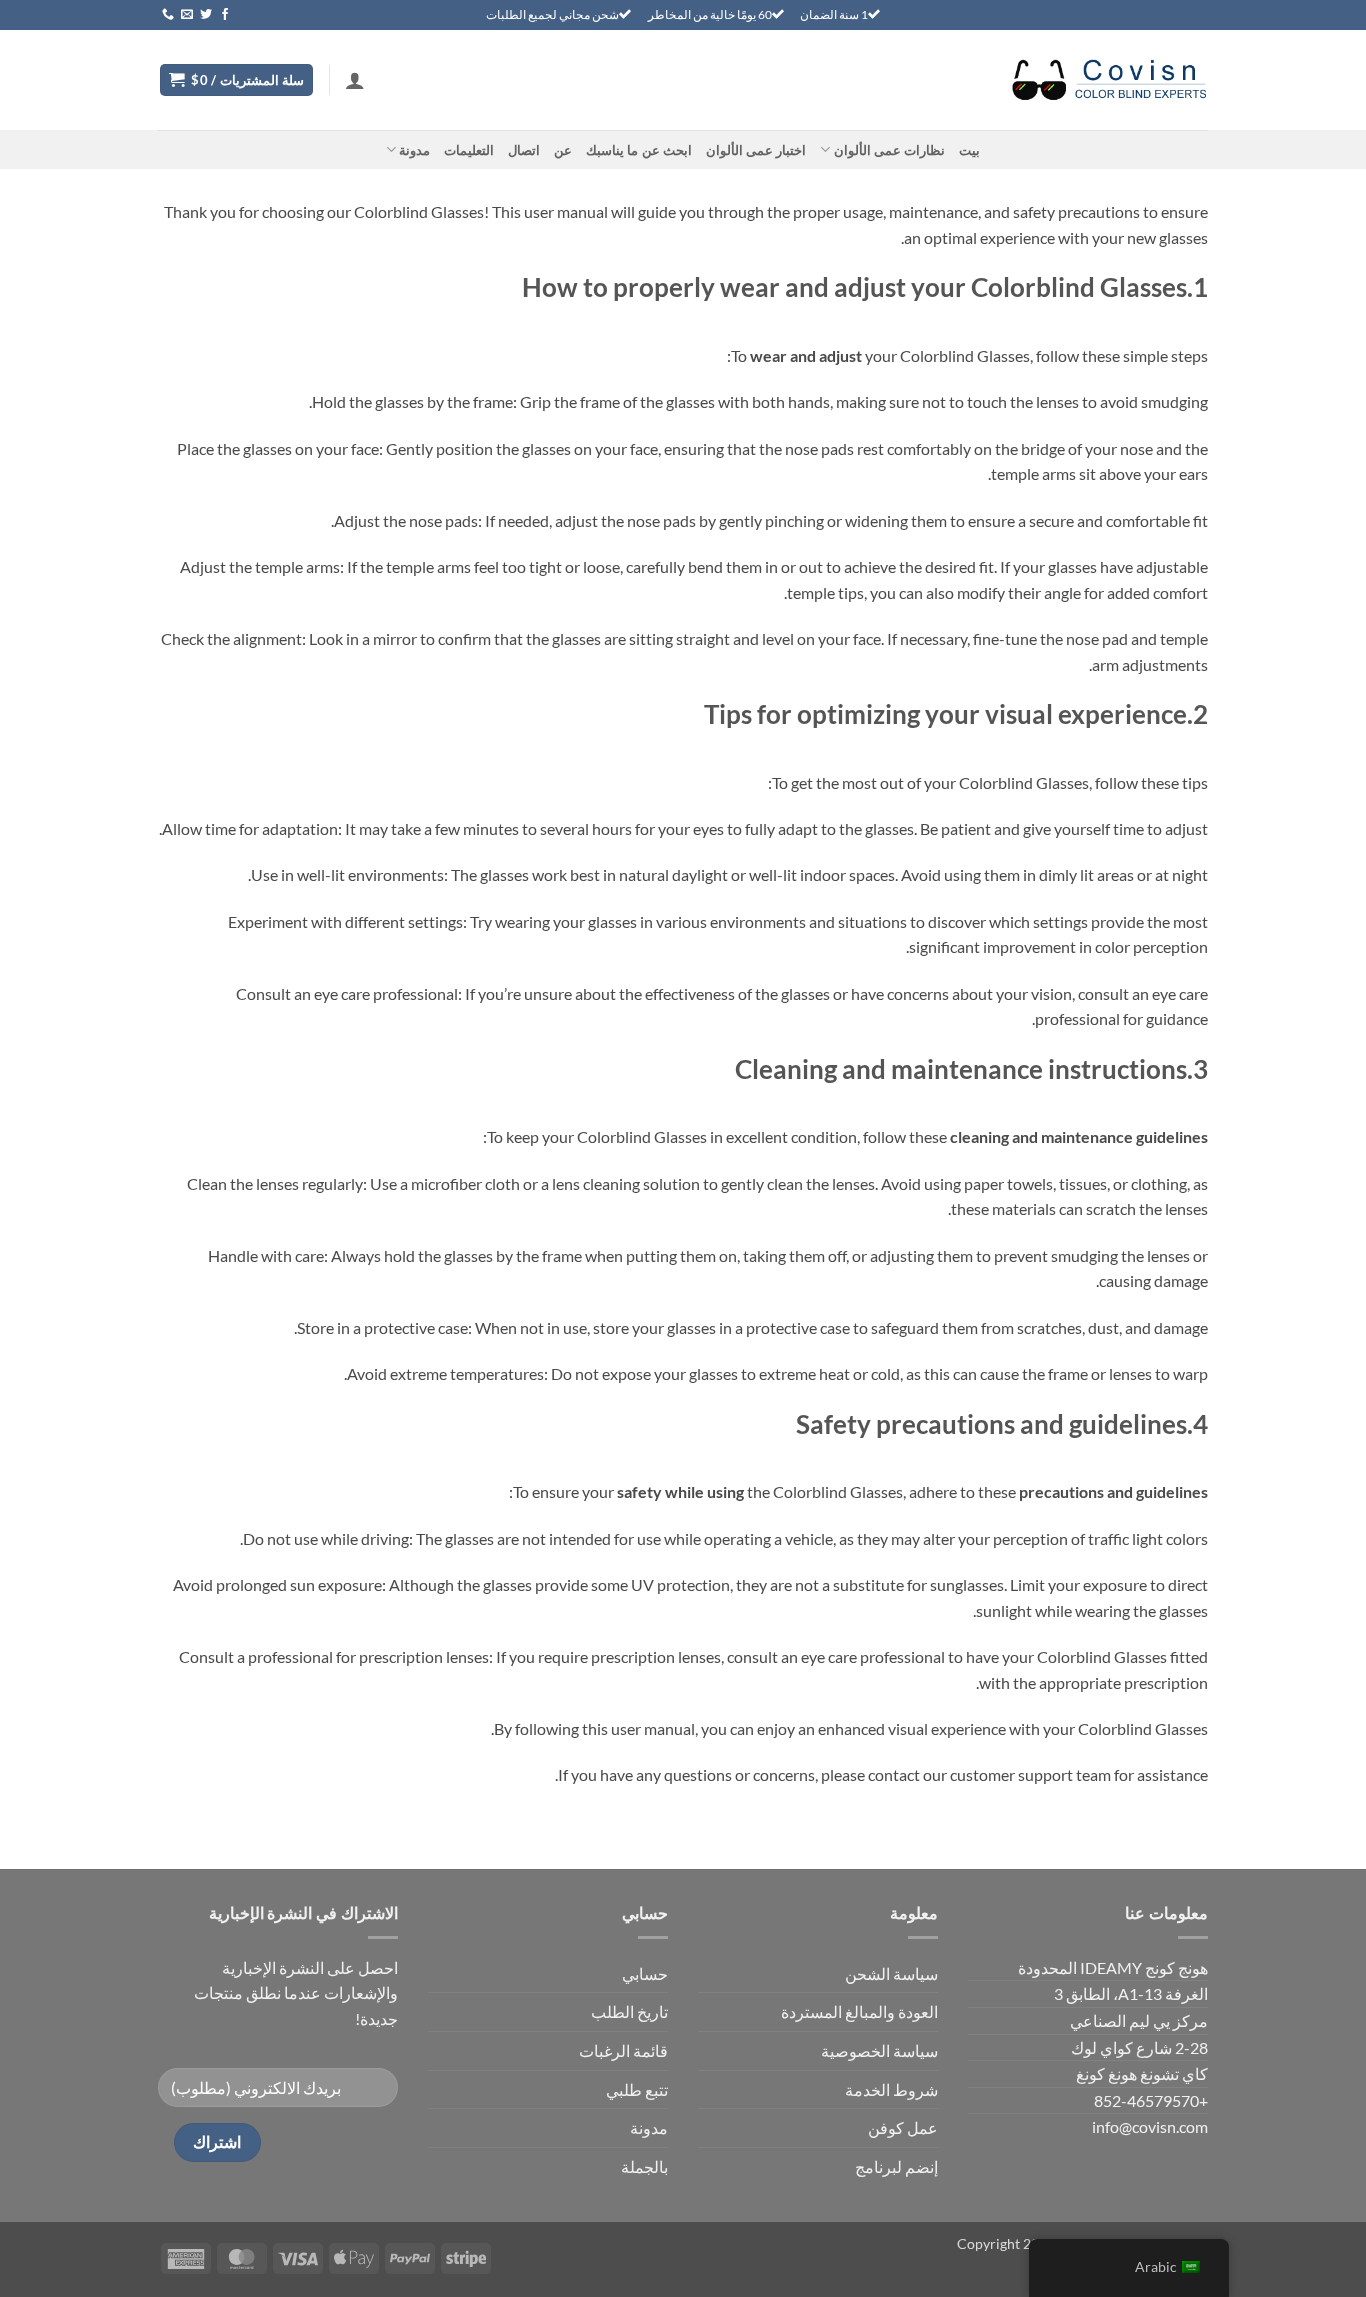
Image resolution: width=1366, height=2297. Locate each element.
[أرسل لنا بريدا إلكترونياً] (187, 15)
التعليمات (469, 150)
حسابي (645, 1973)
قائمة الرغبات (623, 2050)
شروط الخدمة (891, 2089)
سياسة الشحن (891, 1973)
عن (563, 150)
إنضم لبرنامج (896, 2166)
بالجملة (644, 2166)
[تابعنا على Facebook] (225, 15)
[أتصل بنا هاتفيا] (168, 15)
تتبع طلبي (637, 2089)
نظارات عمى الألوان (889, 150)
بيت (969, 150)
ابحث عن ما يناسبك (639, 150)
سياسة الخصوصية (879, 2050)
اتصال (524, 150)
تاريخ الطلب (629, 2011)
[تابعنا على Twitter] (206, 15)
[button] (355, 80)
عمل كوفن (903, 2127)
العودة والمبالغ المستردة (859, 2011)
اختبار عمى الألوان (756, 150)
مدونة (414, 150)
